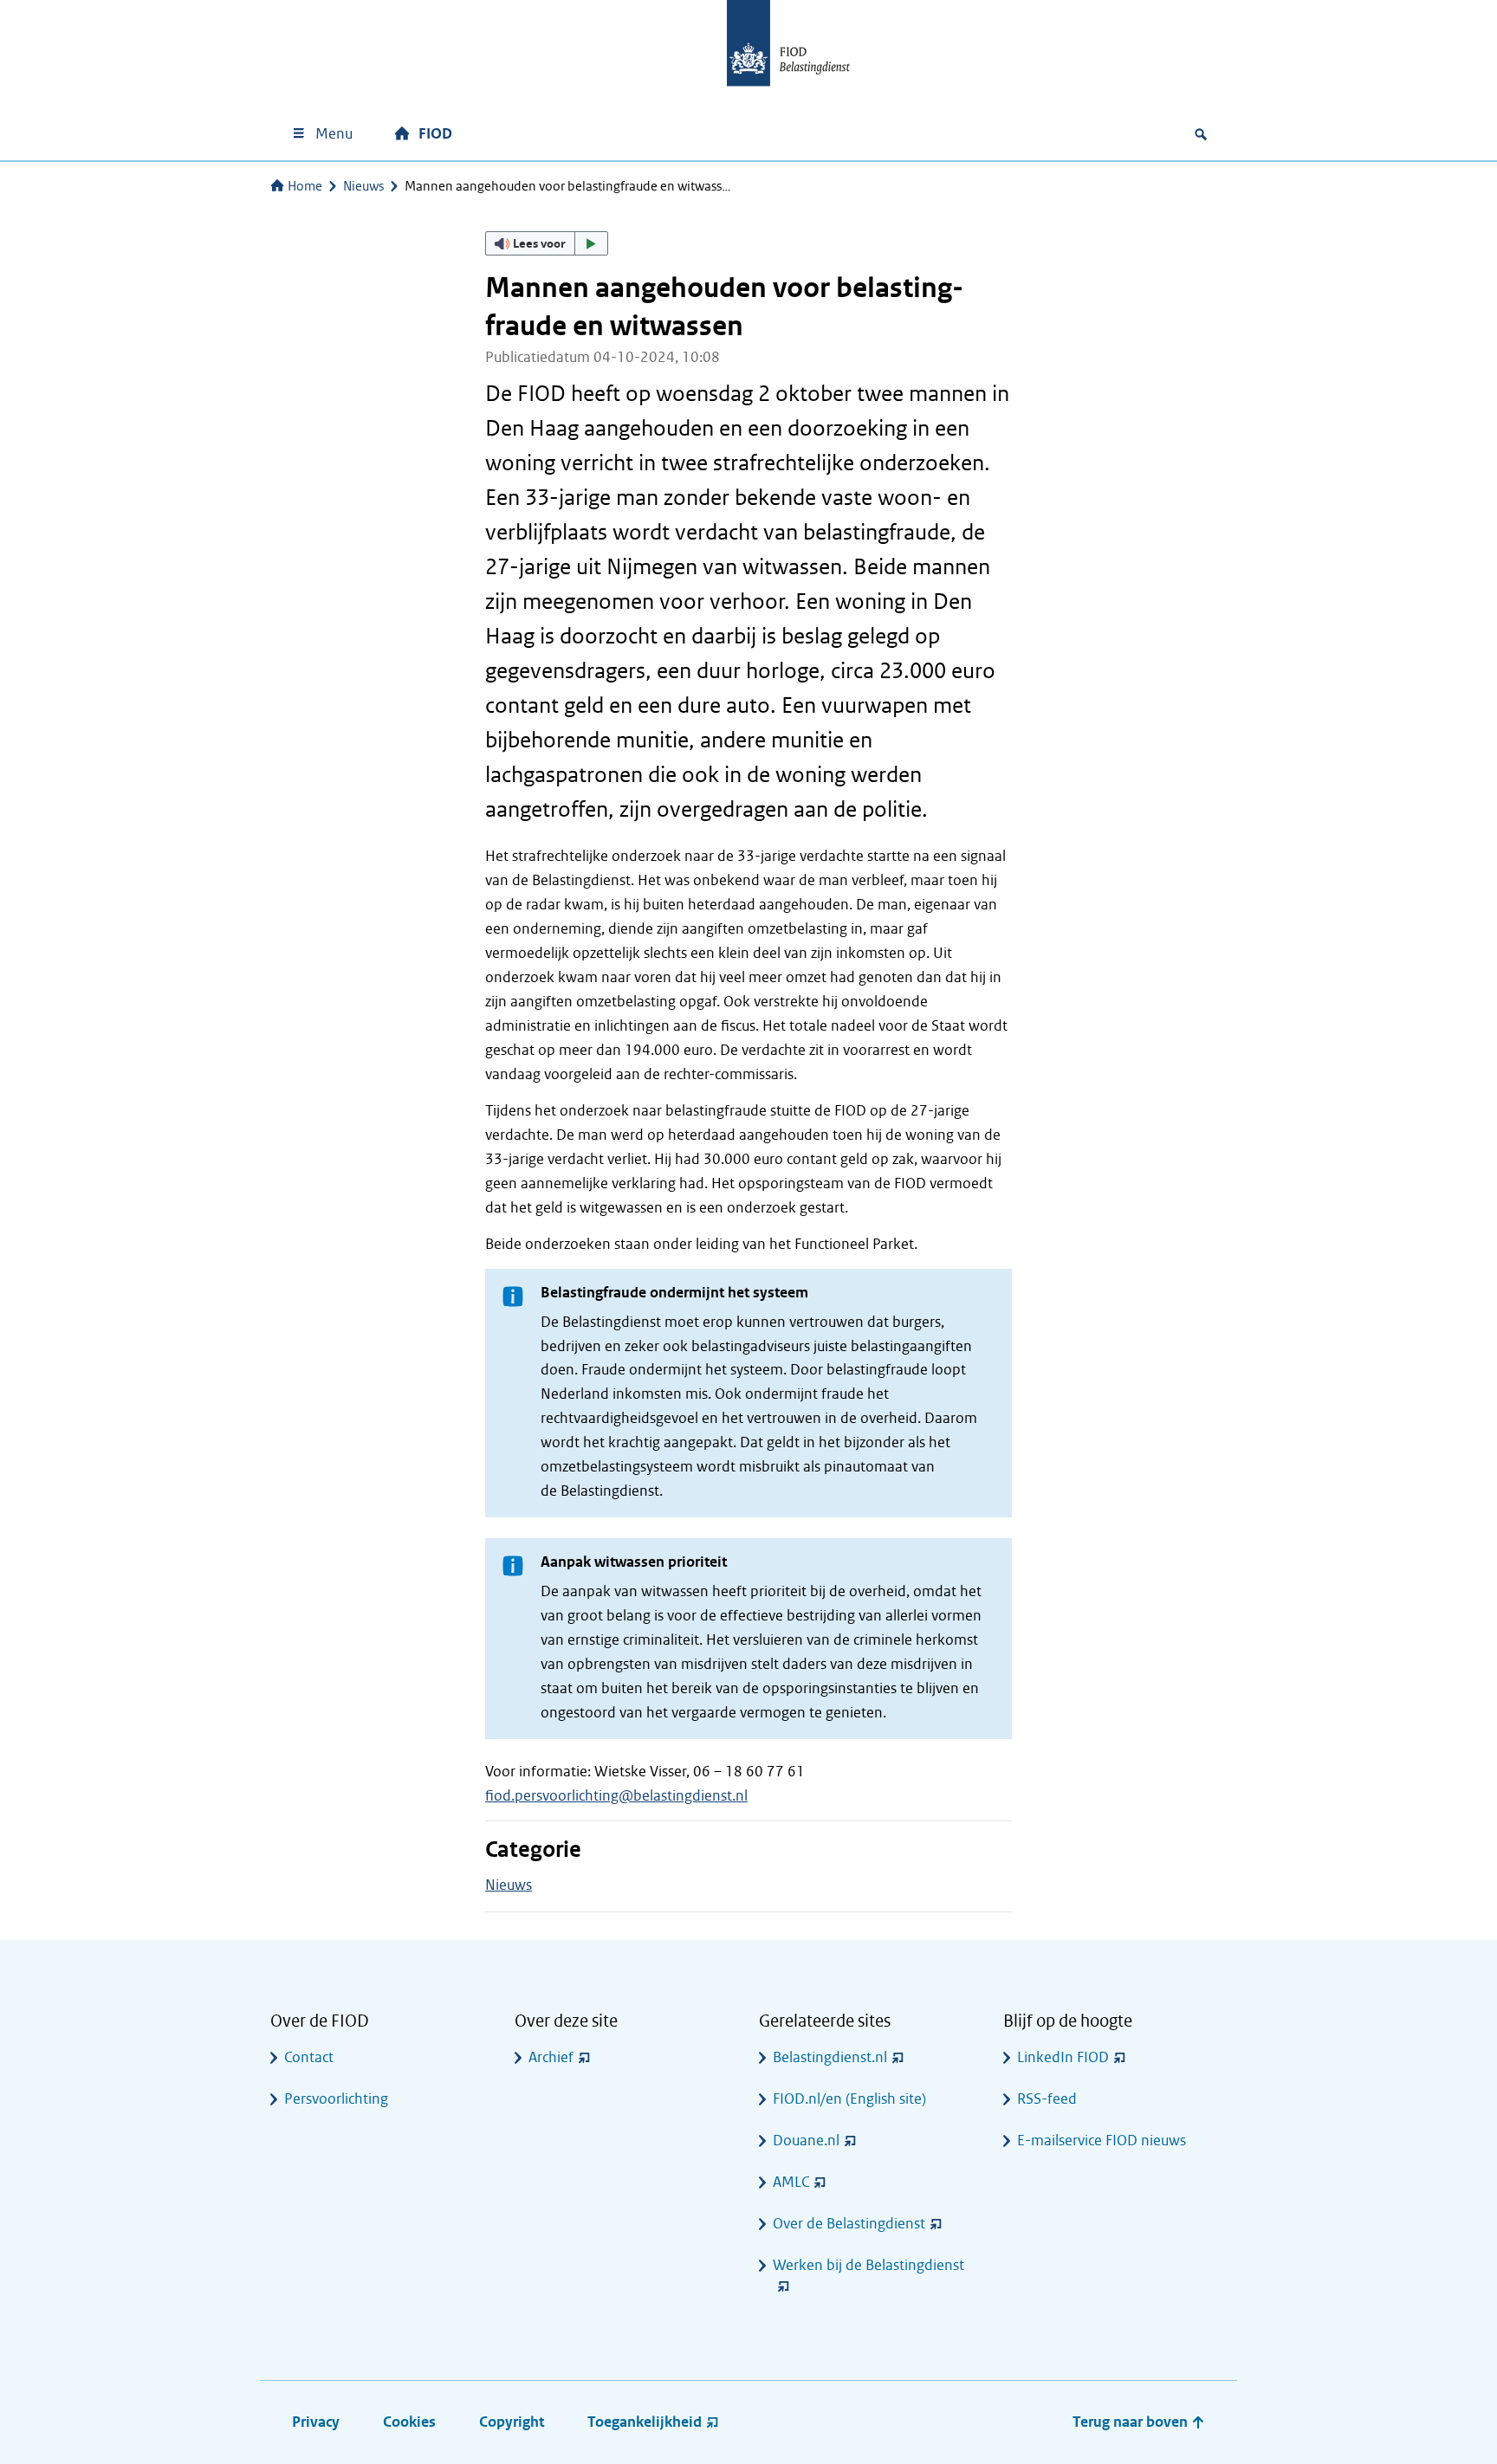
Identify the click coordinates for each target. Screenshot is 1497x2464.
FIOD (435, 134)
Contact (309, 2057)
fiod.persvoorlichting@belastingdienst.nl (616, 1796)
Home (305, 186)
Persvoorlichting (336, 2099)
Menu (334, 134)
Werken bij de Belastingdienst (868, 2265)
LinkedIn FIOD (1063, 2057)
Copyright (512, 2422)
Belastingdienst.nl (830, 2057)
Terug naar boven (1132, 2422)
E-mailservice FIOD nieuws (1102, 2141)
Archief (551, 2057)
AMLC (791, 2182)
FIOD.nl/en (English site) (849, 2099)
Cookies (409, 2422)
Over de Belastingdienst (849, 2224)
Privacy (316, 2422)
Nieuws (363, 186)
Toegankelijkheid (645, 2422)
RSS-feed (1047, 2099)
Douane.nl (806, 2141)
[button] (547, 243)
